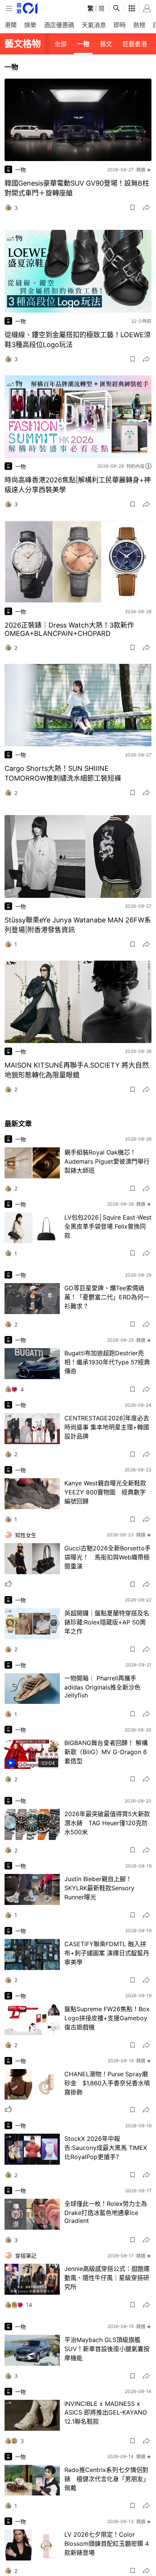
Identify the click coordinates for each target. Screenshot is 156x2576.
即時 (120, 25)
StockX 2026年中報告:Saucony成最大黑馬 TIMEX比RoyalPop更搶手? (106, 2148)
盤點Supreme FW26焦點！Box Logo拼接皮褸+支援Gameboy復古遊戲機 (107, 2018)
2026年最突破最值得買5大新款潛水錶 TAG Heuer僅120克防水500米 (107, 1823)
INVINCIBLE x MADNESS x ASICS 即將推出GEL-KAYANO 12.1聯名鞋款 (106, 2412)
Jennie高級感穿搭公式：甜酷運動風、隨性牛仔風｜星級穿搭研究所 (107, 2278)
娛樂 (30, 25)
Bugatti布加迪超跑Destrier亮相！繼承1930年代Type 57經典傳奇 (107, 1362)
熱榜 (139, 25)
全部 (61, 44)
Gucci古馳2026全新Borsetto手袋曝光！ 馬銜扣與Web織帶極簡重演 (108, 1557)
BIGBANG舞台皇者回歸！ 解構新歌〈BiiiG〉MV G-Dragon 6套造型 (106, 1752)
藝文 (106, 44)
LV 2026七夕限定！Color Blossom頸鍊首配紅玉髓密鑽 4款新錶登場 (107, 2543)
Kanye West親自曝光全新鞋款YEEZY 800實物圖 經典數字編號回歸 (105, 1492)
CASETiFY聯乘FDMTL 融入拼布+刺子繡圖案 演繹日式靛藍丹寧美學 (107, 1953)
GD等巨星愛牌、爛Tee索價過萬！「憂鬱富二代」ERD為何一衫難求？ (107, 1297)
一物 (83, 44)
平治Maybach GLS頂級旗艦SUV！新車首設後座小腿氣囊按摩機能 (107, 2349)
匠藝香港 (135, 44)
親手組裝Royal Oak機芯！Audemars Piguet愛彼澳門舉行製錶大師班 (107, 1161)
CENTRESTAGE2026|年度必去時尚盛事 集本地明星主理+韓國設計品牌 (107, 1427)
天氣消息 (94, 25)
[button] (133, 208)
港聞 (11, 25)
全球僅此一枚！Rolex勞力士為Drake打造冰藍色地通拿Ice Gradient (106, 2212)
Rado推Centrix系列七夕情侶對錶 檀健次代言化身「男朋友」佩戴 (107, 2479)
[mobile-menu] (9, 9)
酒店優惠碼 (59, 25)
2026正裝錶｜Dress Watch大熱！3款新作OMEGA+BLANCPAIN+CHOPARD (69, 629)
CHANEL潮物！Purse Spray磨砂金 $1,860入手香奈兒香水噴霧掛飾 (107, 2083)
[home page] (27, 8)
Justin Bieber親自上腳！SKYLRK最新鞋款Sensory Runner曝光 (99, 1888)
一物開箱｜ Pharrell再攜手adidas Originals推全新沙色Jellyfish (102, 1687)
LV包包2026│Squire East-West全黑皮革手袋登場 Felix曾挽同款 (108, 1226)
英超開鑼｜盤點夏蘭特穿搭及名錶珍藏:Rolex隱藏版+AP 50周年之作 (107, 1622)
